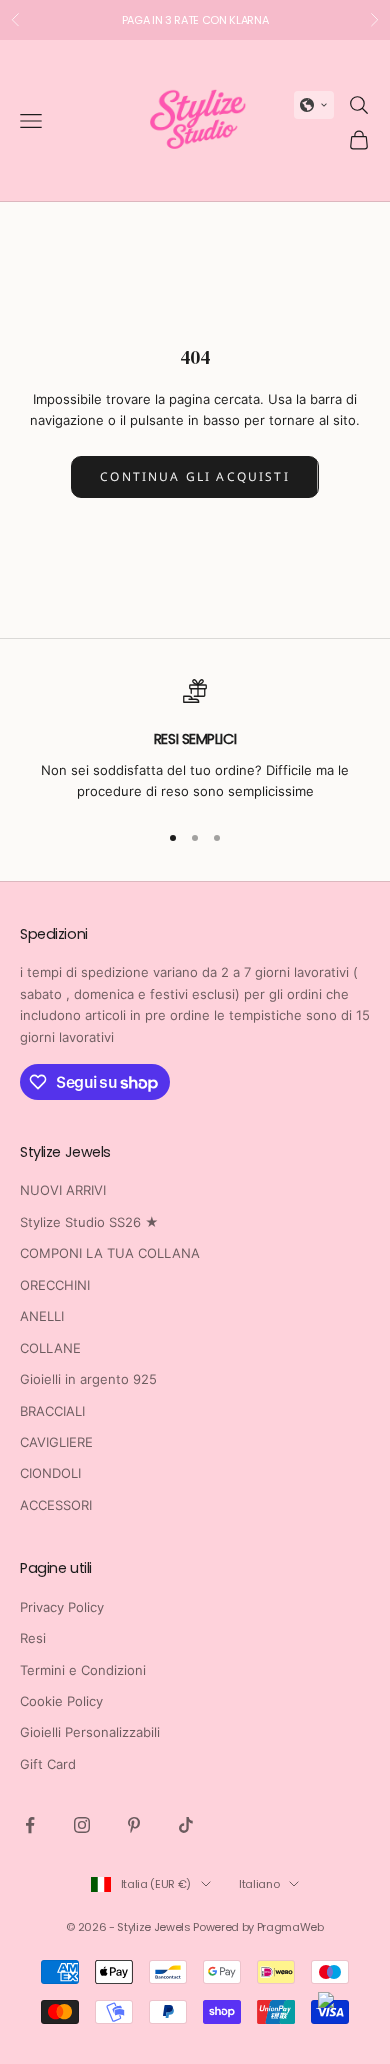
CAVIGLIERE (56, 1442)
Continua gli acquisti (194, 476)
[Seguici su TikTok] (186, 1825)
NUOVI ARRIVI (63, 1190)
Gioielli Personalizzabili (90, 1732)
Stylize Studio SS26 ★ (89, 1222)
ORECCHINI (55, 1285)
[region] (195, 740)
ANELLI (42, 1316)
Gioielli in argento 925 (88, 1379)
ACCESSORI (56, 1505)
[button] (314, 105)
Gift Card (48, 1764)
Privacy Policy (62, 1607)
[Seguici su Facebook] (30, 1825)
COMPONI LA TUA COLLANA (110, 1253)
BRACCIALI (52, 1411)
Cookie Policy (61, 1701)
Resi (33, 1638)
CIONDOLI (50, 1473)
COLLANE (50, 1348)
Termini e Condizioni (83, 1670)
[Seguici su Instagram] (82, 1825)
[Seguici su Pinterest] (134, 1825)
